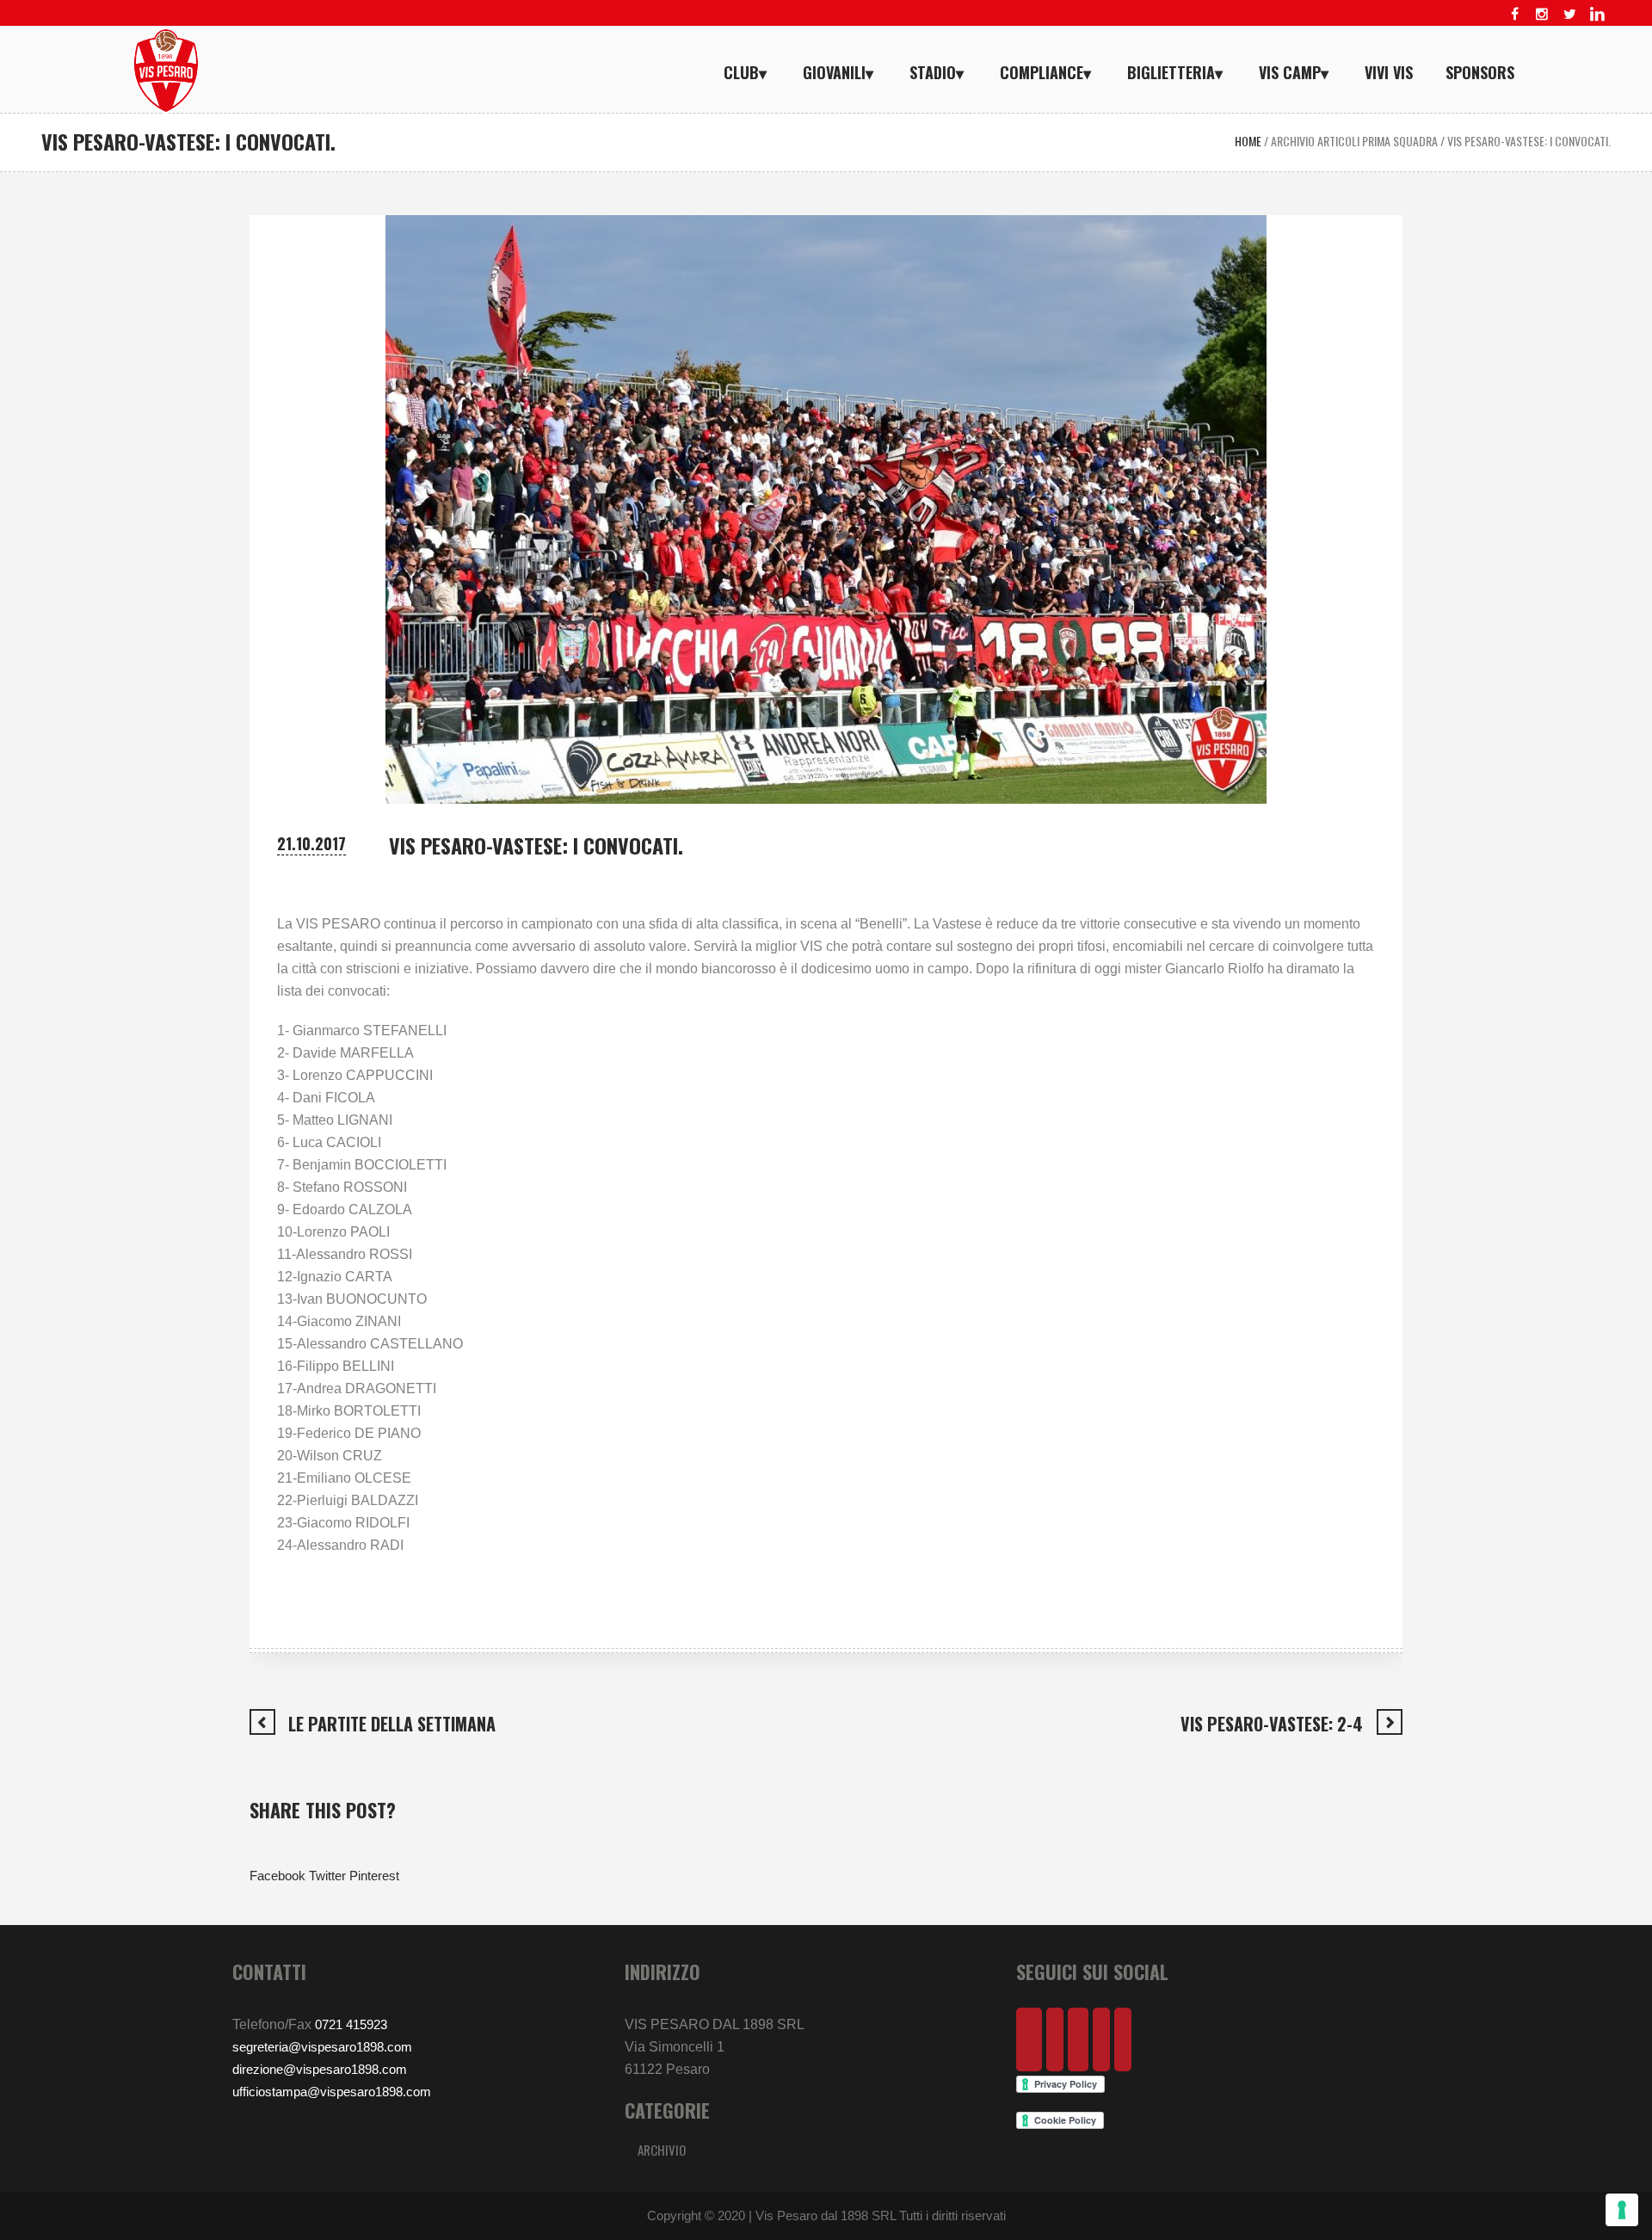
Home (1248, 141)
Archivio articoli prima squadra (1354, 141)
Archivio (662, 2150)
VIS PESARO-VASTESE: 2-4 (1272, 1724)
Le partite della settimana (392, 1724)
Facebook (277, 1876)
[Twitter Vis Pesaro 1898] (1569, 14)
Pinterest (374, 1876)
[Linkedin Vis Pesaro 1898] (1597, 14)
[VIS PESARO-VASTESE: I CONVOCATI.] (826, 508)
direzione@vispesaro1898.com (320, 2069)
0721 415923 (351, 2024)
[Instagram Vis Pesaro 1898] (1542, 14)
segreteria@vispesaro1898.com (322, 2047)
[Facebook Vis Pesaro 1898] (1514, 14)
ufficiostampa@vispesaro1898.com (332, 2092)
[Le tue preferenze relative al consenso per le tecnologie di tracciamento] (1622, 2210)
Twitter (327, 1876)
